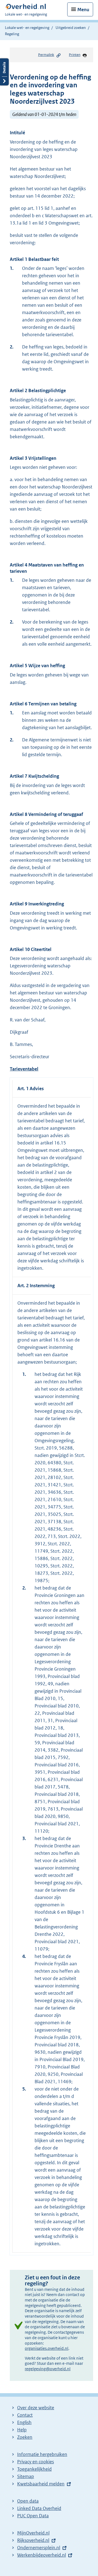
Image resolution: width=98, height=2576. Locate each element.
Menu (83, 10)
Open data (28, 2501)
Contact (25, 2415)
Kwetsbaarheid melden (41, 2484)
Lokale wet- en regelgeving (27, 28)
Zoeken (25, 2437)
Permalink (46, 55)
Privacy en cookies (36, 2462)
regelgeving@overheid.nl (48, 2369)
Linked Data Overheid (39, 2508)
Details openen (4, 72)
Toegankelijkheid (34, 2469)
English (24, 2422)
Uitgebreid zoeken (71, 28)
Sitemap (26, 2476)
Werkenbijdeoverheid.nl (42, 2555)
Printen (75, 55)
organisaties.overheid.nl (47, 2348)
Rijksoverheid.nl (33, 2540)
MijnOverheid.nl (33, 2533)
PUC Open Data (33, 2516)
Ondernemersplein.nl (39, 2548)
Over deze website (36, 2408)
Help (22, 2430)
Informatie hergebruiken (42, 2454)
